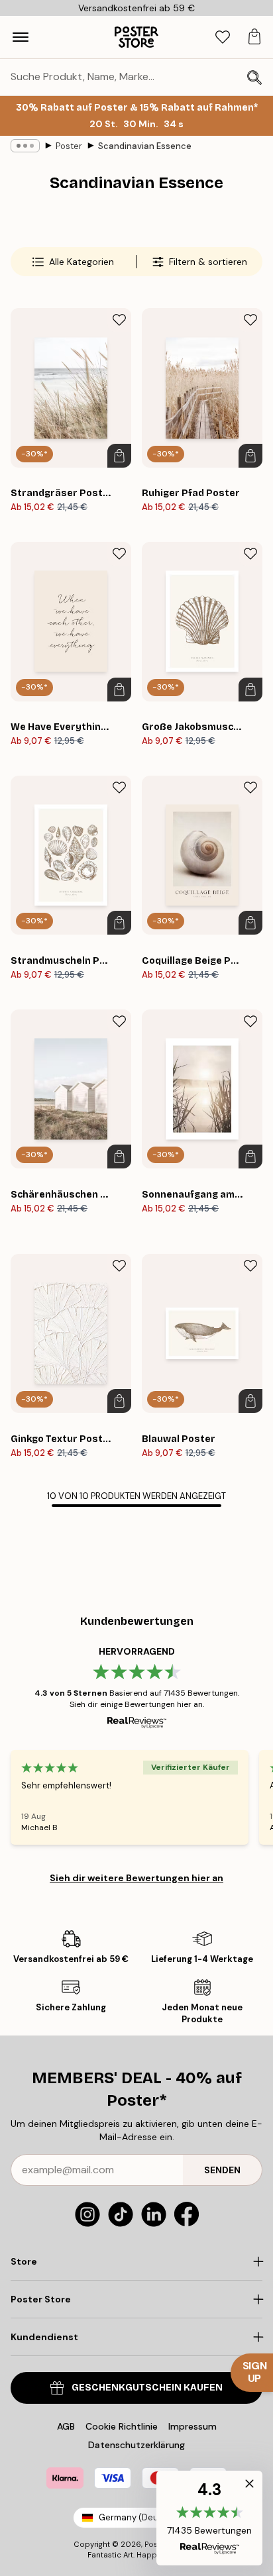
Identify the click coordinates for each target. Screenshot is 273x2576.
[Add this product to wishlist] (119, 320)
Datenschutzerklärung (136, 2445)
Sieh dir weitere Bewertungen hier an (136, 1878)
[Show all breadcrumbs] (25, 146)
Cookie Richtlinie (122, 2426)
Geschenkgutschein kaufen (147, 2388)
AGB (66, 2426)
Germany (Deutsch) (139, 2517)
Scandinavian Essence (145, 146)
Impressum (192, 2426)
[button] (209, 2518)
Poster (69, 146)
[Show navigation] (21, 37)
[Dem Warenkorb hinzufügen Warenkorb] (119, 456)
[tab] (223, 37)
